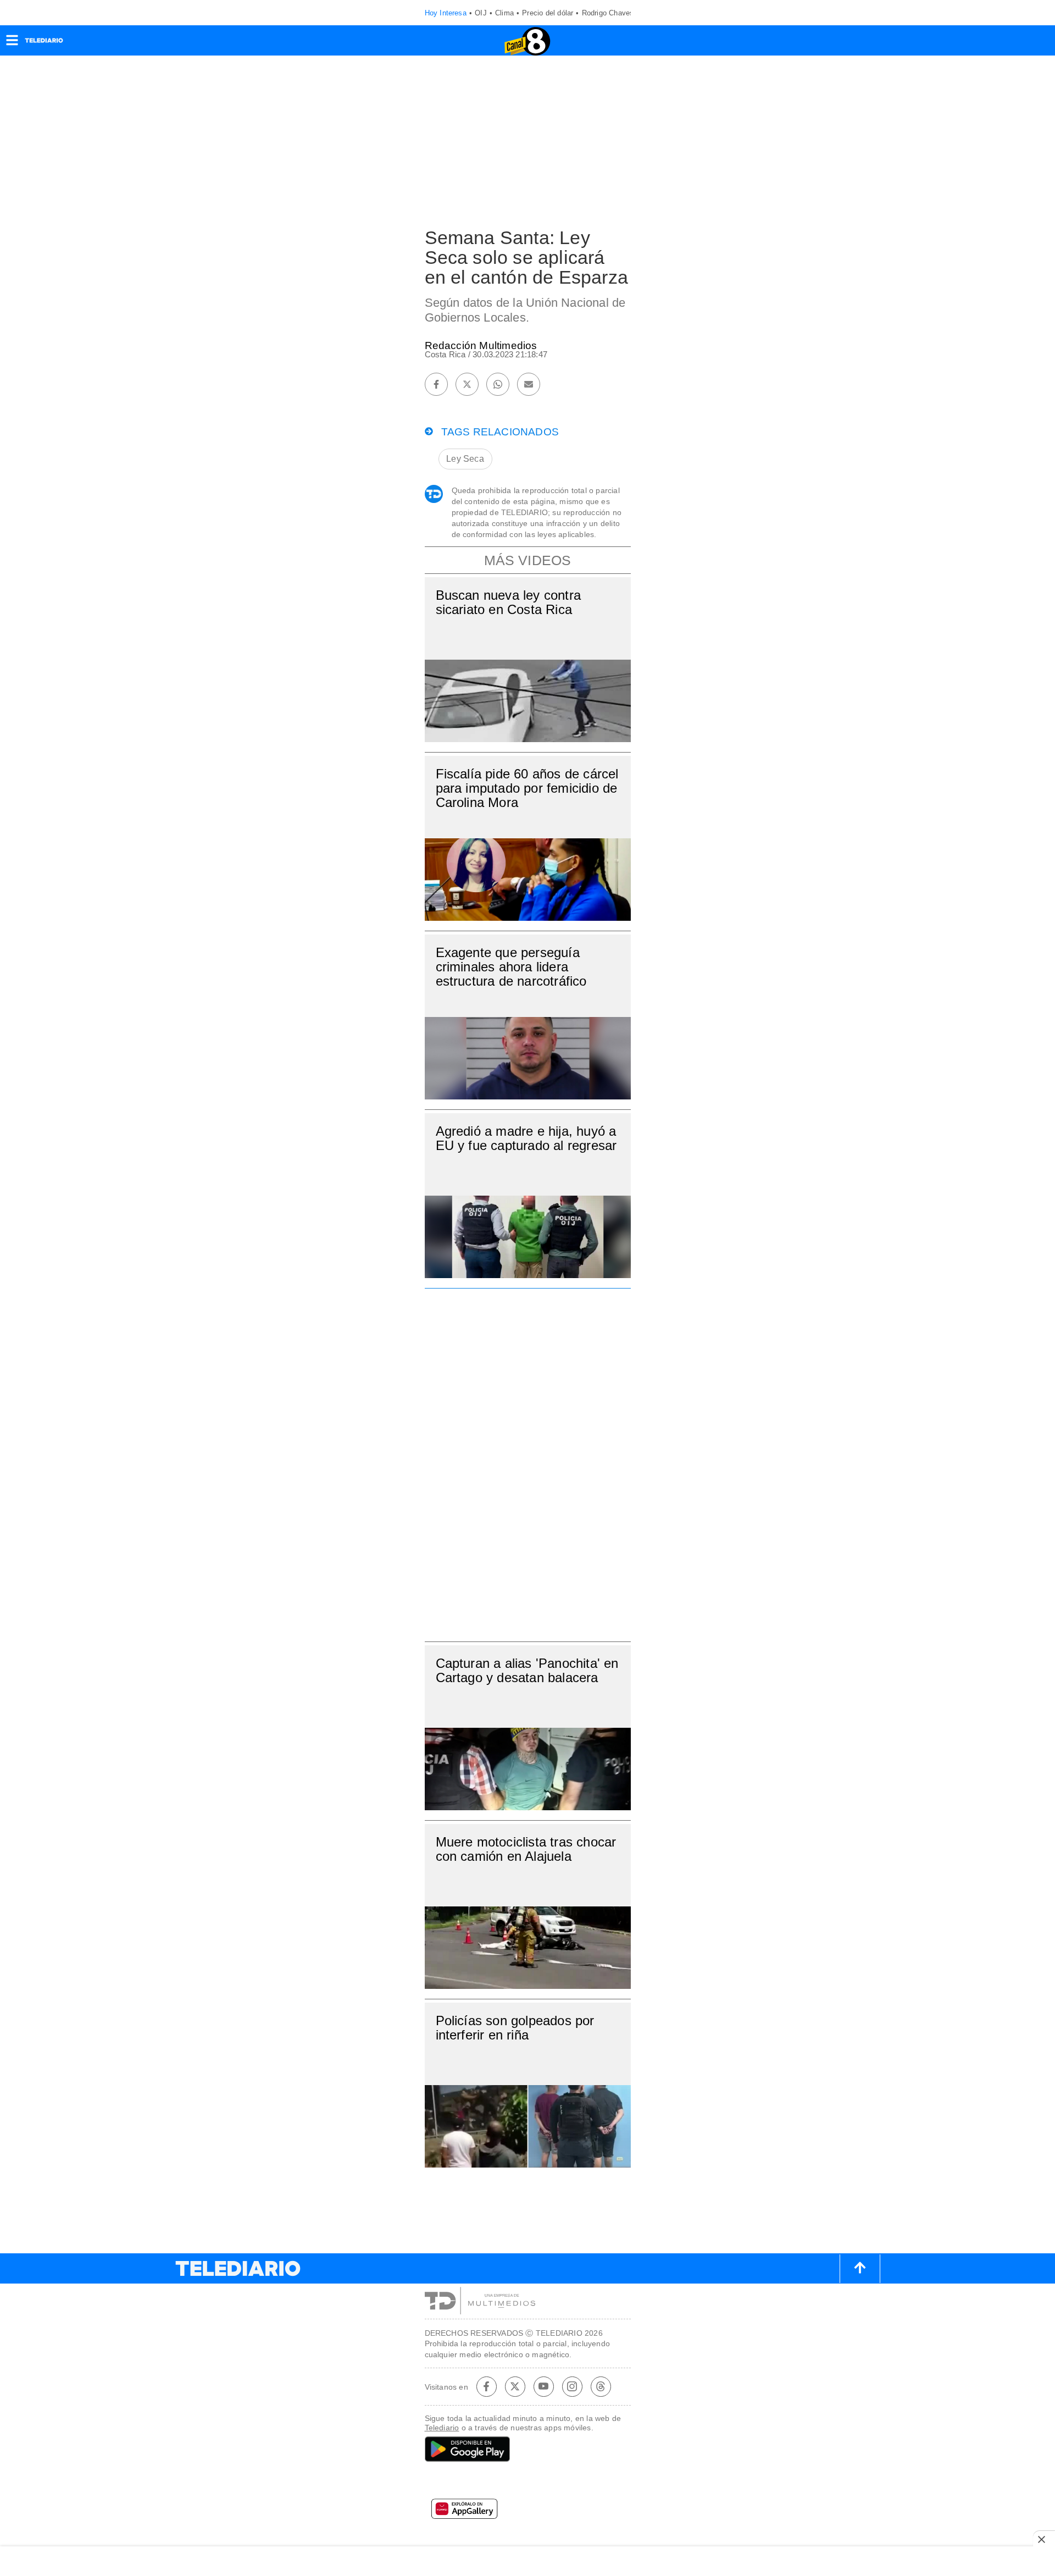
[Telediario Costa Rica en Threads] (601, 2386)
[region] (527, 1462)
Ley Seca (465, 459)
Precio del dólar (548, 13)
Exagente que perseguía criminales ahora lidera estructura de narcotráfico (511, 967)
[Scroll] (860, 2269)
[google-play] (528, 2450)
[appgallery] (528, 2512)
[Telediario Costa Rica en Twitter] (515, 2386)
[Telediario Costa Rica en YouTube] (543, 2386)
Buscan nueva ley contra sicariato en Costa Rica (509, 602)
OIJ (481, 13)
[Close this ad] (1044, 2539)
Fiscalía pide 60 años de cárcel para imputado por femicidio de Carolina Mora (527, 788)
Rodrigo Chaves (608, 13)
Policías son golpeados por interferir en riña (515, 2028)
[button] (12, 44)
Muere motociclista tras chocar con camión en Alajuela (526, 1849)
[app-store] (528, 2483)
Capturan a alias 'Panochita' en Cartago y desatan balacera (527, 1670)
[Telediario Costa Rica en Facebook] (486, 2386)
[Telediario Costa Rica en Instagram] (572, 2386)
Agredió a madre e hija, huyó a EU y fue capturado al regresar (526, 1138)
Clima (504, 13)
